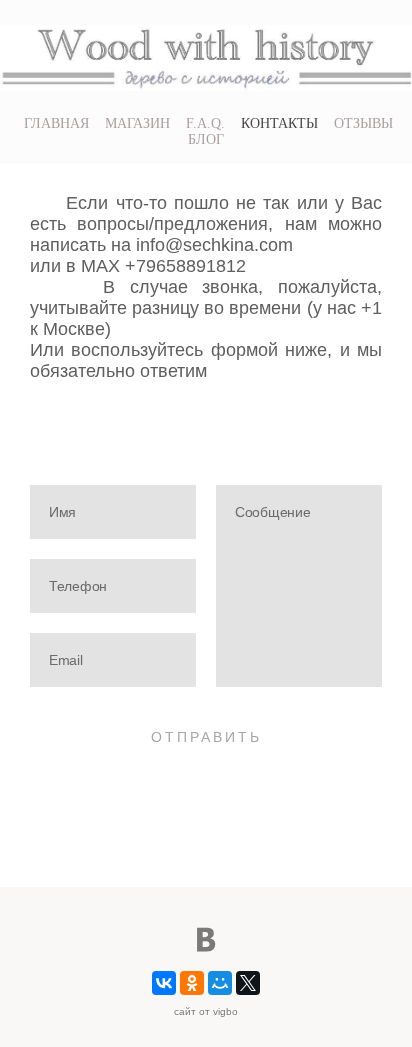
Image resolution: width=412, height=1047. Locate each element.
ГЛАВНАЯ (56, 123)
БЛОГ (206, 139)
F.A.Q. (205, 123)
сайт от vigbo (206, 1011)
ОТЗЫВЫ (363, 123)
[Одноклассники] (192, 983)
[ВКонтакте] (164, 983)
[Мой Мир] (220, 983)
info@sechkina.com (212, 245)
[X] (248, 983)
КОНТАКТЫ (279, 123)
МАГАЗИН (137, 123)
